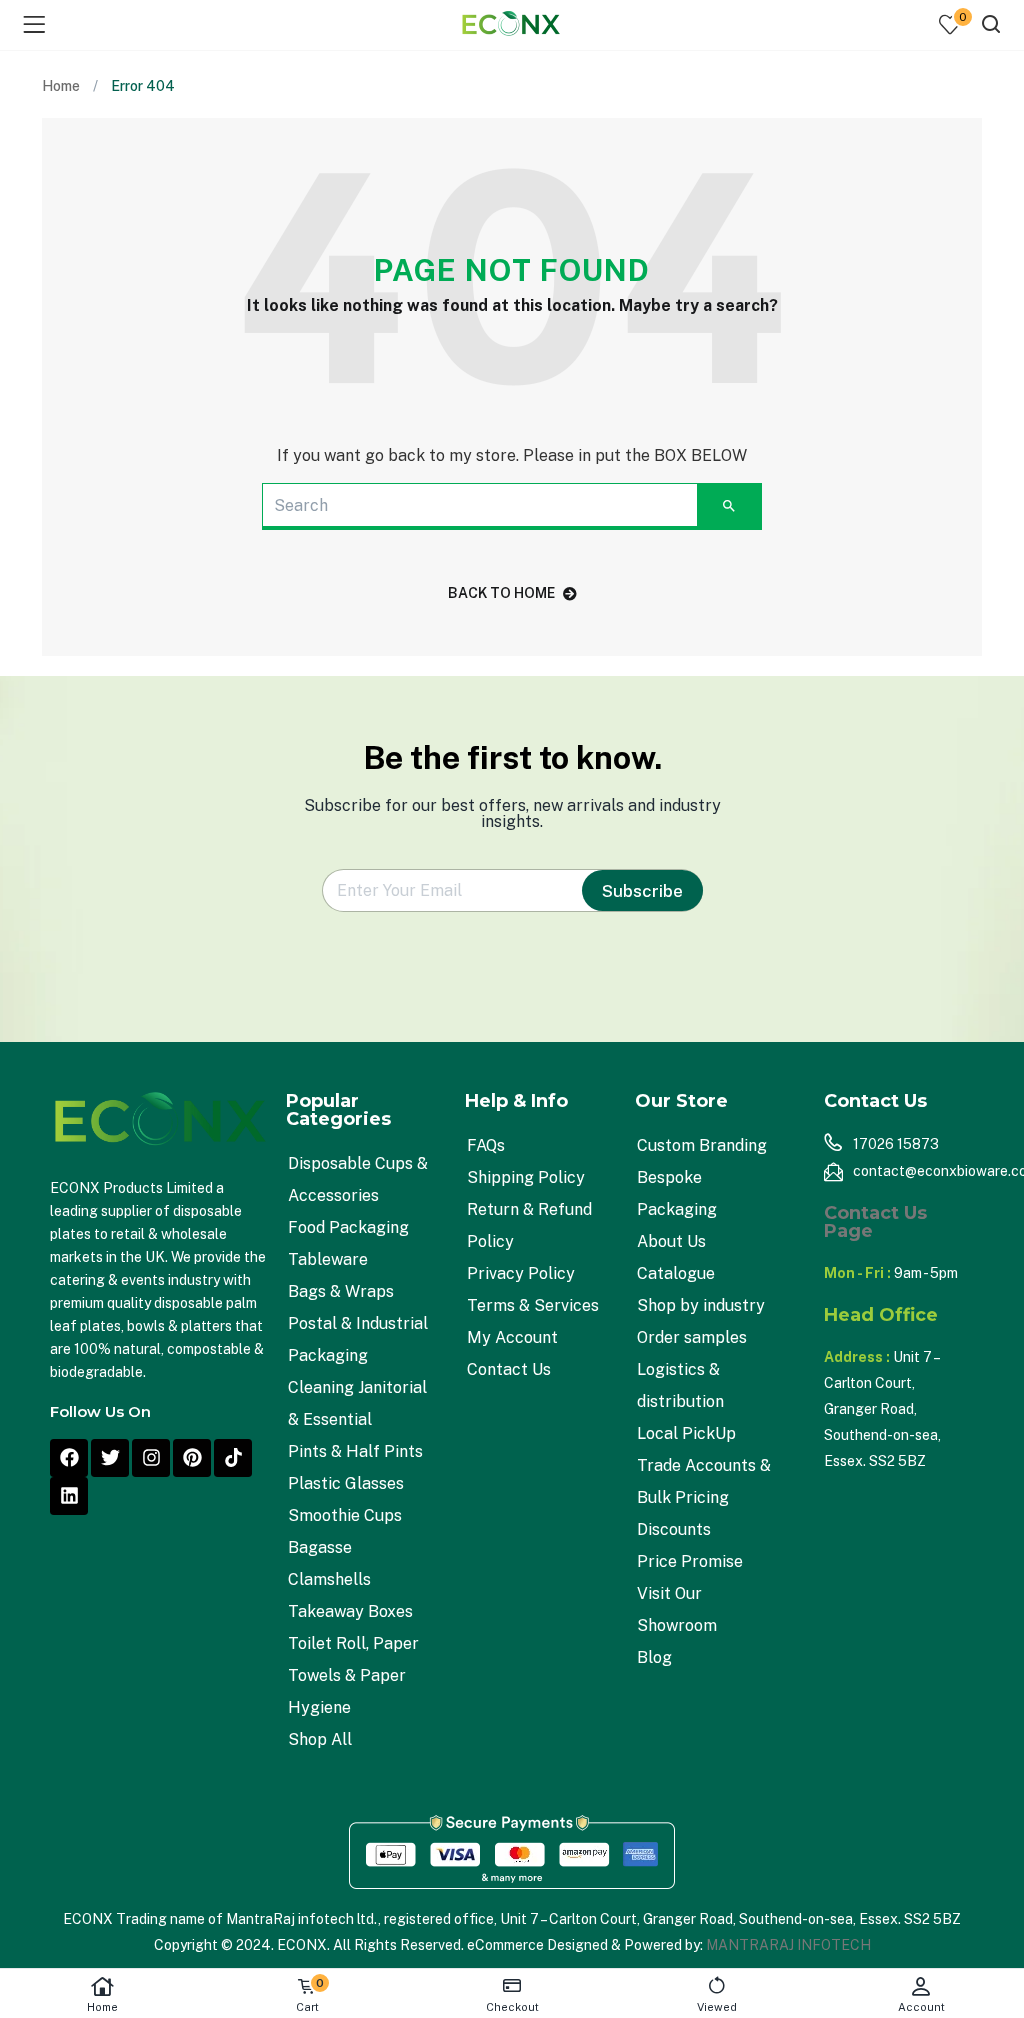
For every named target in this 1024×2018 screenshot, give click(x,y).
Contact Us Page (875, 1222)
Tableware (328, 1259)
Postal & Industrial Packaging (358, 1339)
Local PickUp (686, 1433)
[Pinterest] (192, 1458)
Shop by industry (701, 1305)
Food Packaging (348, 1227)
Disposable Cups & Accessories (358, 1179)
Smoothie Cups (345, 1515)
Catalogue (676, 1273)
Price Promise (690, 1561)
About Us (671, 1241)
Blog (654, 1657)
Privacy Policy (521, 1273)
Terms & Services (533, 1305)
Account (921, 2007)
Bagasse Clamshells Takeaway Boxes (350, 1579)
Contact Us (509, 1369)
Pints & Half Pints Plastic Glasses (355, 1467)
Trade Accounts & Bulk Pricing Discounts (704, 1497)
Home (102, 2007)
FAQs (486, 1145)
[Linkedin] (69, 1496)
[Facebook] (69, 1458)
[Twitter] (110, 1458)
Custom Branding (702, 1145)
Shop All (320, 1739)
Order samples (692, 1337)
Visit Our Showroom (677, 1609)
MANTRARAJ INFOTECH (788, 1945)
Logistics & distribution (680, 1385)
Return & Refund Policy (529, 1225)
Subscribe (642, 891)
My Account (512, 1337)
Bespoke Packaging (677, 1193)
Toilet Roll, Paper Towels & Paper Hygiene (353, 1675)
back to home (501, 593)
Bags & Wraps (341, 1291)
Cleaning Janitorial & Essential (357, 1403)
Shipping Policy (526, 1177)
